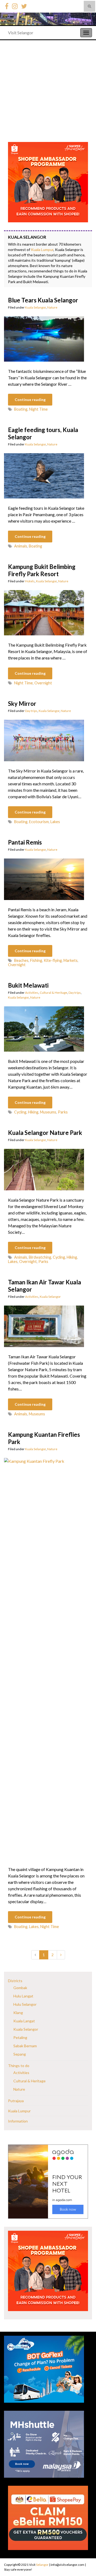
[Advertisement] (48, 91)
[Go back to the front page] (48, 19)
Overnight (43, 683)
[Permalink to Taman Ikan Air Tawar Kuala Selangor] (44, 1326)
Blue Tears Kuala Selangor (43, 300)
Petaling (20, 2037)
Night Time (38, 409)
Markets (71, 960)
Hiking (33, 1112)
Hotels (30, 581)
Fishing (36, 960)
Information (18, 2121)
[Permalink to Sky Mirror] (44, 740)
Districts (15, 1981)
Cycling (20, 1112)
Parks (63, 1112)
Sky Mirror (22, 704)
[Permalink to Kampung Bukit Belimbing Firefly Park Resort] (44, 612)
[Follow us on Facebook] (7, 5)
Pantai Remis (25, 842)
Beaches (21, 960)
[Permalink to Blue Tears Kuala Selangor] (44, 338)
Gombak (20, 1988)
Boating (21, 409)
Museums (48, 1112)
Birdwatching (40, 1257)
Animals (21, 546)
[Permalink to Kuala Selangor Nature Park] (44, 1169)
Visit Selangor (21, 33)
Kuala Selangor (35, 307)
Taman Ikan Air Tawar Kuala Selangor (45, 1286)
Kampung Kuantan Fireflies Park (44, 1438)
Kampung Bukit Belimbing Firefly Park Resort (42, 570)
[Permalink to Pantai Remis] (44, 878)
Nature (52, 307)
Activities (32, 993)
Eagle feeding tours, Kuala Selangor (43, 433)
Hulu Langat (23, 1996)
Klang (18, 2013)
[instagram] (15, 5)
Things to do (19, 2066)
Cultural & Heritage (53, 993)
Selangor (42, 2565)
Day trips (31, 711)
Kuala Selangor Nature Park (45, 1133)
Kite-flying (53, 960)
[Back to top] (84, 2559)
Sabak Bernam (25, 2046)
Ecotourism (39, 822)
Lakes (55, 822)
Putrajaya (16, 2101)
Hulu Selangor (25, 2004)
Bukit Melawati (28, 985)
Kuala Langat (24, 2021)
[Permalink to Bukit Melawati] (44, 1028)
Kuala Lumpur (42, 250)
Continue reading (30, 400)
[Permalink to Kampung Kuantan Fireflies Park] (44, 1658)
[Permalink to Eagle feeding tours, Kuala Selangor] (44, 475)
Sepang (20, 2054)
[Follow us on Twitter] (24, 5)
